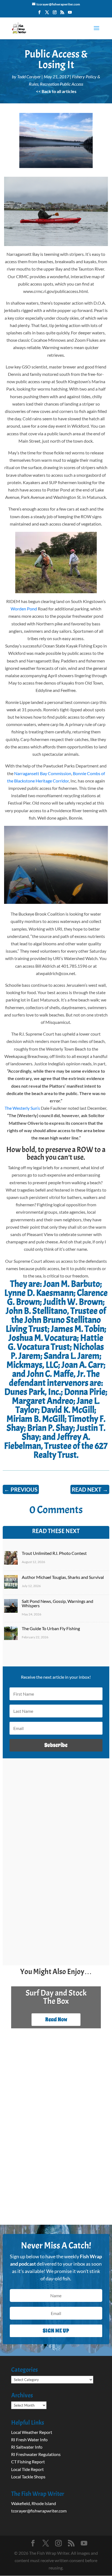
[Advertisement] (56, 1901)
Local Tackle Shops (28, 2477)
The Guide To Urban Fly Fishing (51, 1628)
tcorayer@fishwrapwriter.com (39, 2511)
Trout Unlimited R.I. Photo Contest (54, 1553)
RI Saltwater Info (27, 2447)
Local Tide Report (27, 2469)
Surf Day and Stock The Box (56, 1997)
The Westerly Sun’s (22, 1108)
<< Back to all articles (56, 91)
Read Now (56, 2019)
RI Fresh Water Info (29, 2439)
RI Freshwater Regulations (36, 2454)
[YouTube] (70, 14)
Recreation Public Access (62, 84)
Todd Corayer (29, 77)
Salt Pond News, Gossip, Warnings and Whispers (57, 1603)
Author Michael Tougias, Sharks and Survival (63, 1577)
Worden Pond (24, 609)
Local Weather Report (32, 2432)
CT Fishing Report (28, 2462)
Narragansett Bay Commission (43, 773)
